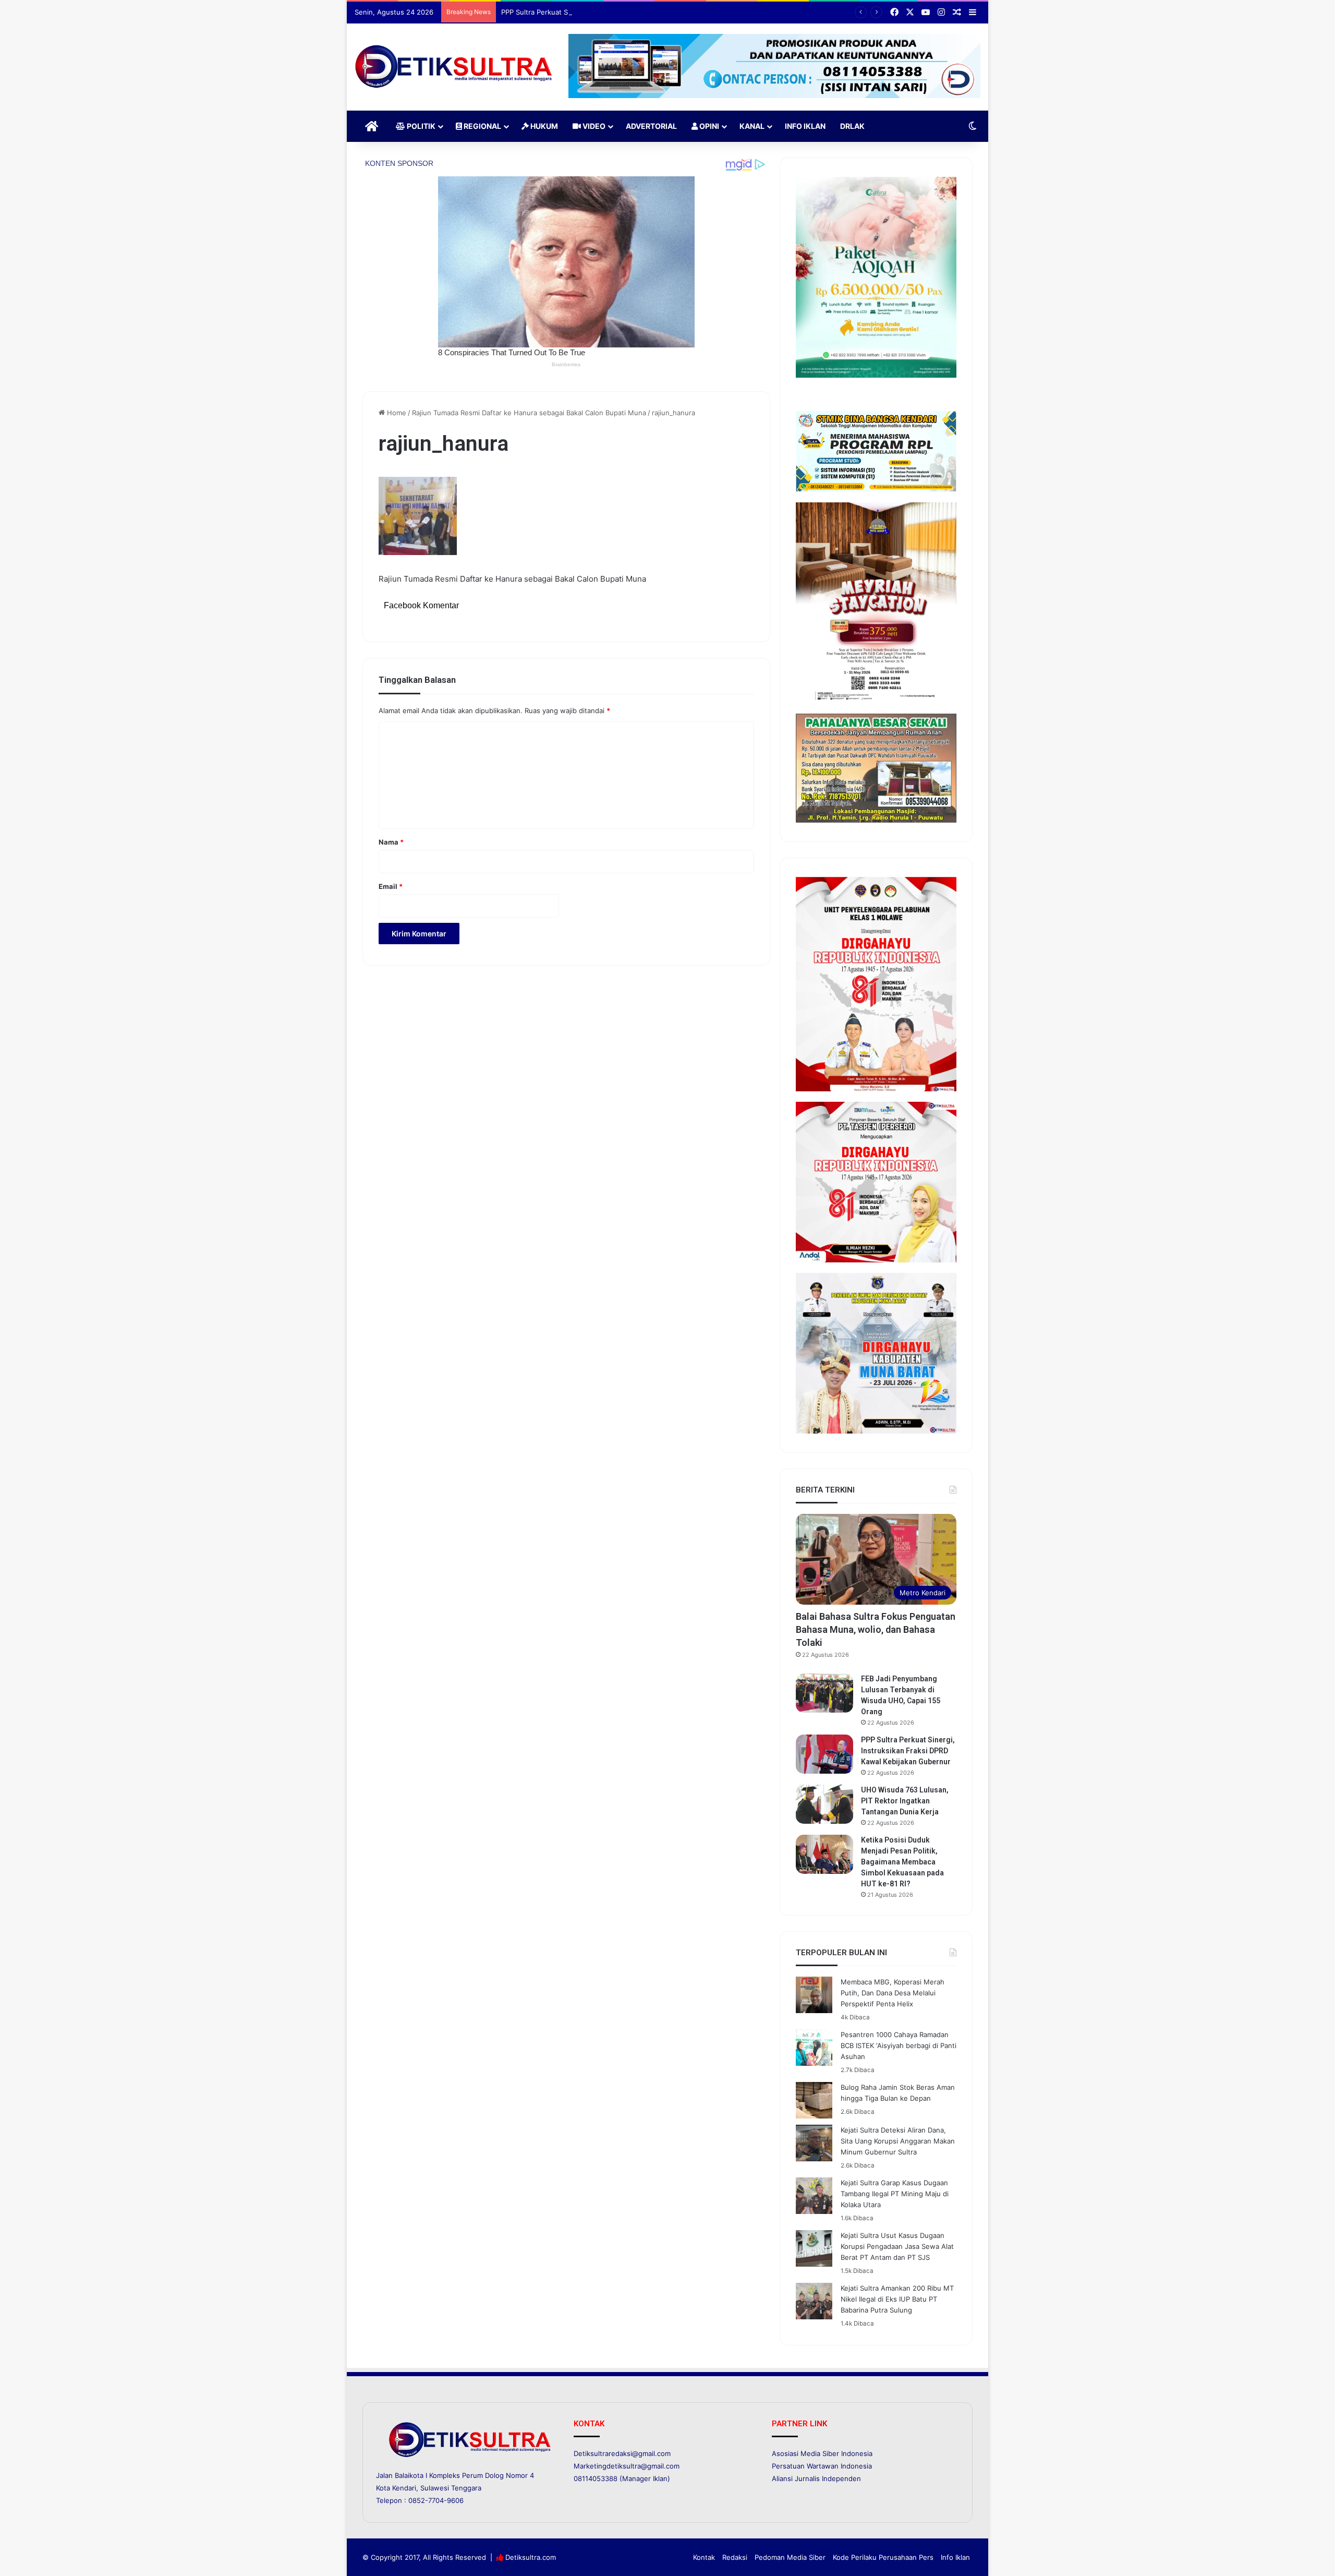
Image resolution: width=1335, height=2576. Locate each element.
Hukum (543, 126)
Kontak (704, 2557)
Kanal (752, 126)
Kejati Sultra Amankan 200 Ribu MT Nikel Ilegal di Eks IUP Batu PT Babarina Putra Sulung (897, 2299)
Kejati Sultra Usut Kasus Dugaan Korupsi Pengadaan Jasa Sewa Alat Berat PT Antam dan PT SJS (897, 2246)
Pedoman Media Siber (790, 2557)
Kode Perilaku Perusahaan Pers (883, 2557)
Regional (482, 126)
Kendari (404, 2488)
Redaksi (735, 2557)
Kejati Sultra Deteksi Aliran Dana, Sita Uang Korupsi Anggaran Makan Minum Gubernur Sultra (898, 2141)
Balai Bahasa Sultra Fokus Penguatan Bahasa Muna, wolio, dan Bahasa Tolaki (876, 1629)
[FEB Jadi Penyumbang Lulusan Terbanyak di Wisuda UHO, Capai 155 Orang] (824, 1693)
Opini (708, 126)
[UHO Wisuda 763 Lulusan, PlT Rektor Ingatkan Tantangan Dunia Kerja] (824, 1804)
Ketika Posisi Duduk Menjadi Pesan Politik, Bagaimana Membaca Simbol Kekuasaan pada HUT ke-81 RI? (902, 1862)
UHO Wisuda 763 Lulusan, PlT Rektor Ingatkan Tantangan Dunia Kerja (905, 1801)
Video (593, 126)
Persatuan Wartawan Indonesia (822, 2466)
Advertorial (651, 126)
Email (391, 886)
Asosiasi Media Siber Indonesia (822, 2453)
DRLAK (852, 126)
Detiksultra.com (531, 2557)
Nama (391, 842)
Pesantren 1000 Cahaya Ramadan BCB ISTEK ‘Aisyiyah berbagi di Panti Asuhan (899, 2045)
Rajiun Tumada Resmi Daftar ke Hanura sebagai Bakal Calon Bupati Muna (529, 413)
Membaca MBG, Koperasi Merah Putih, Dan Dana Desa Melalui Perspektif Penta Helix (893, 1993)
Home (396, 413)
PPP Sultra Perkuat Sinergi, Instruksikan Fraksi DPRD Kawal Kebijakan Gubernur (629, 12)
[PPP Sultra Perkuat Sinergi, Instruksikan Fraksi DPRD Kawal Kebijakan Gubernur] (824, 1754)
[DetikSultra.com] (454, 67)
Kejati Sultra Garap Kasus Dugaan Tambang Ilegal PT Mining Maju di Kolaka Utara (895, 2194)
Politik (420, 126)
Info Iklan (805, 126)
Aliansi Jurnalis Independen (816, 2478)
